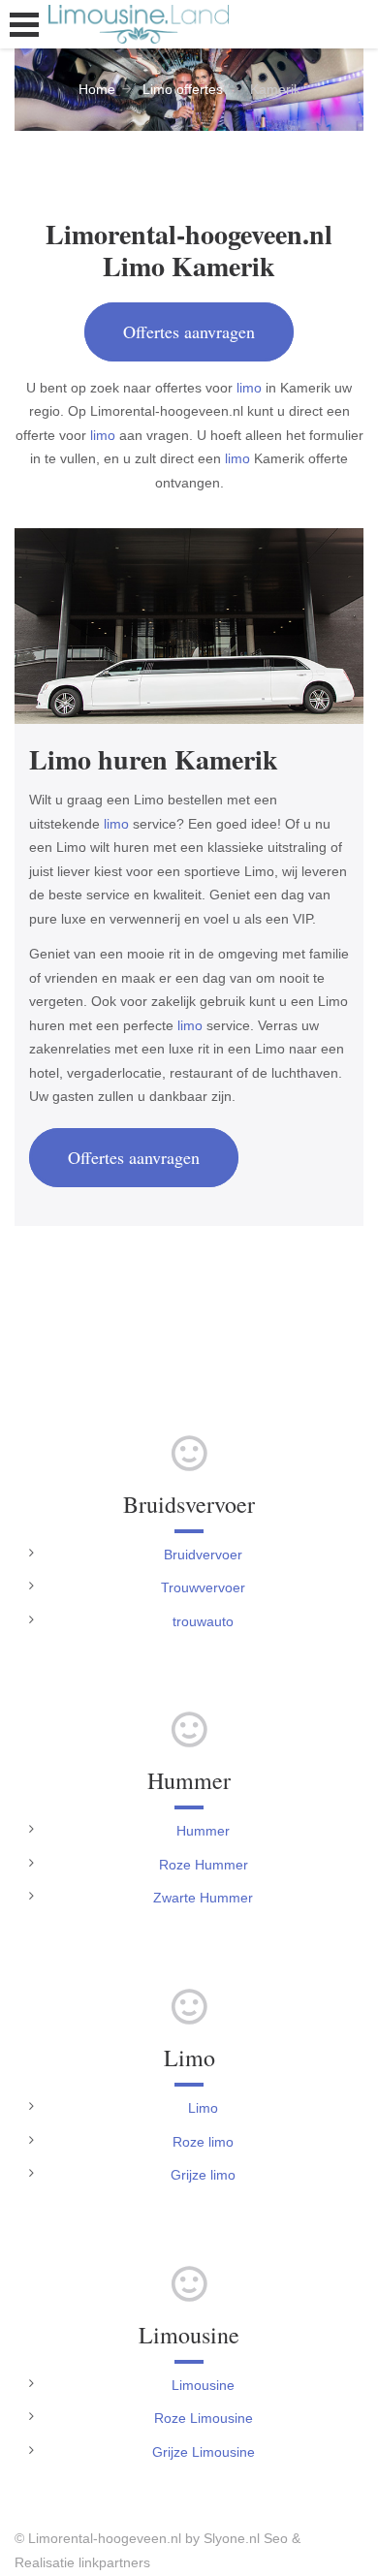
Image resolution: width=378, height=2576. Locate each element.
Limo (203, 2108)
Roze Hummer (204, 1865)
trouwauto (203, 1621)
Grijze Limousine (204, 2452)
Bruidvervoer (203, 1555)
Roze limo (203, 2142)
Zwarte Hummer (203, 1898)
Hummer (203, 1831)
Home (97, 89)
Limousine (203, 2385)
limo (249, 388)
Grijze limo (203, 2175)
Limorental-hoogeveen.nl (105, 2538)
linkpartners (114, 2562)
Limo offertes (183, 89)
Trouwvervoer (203, 1587)
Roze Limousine (204, 2418)
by (192, 2538)
